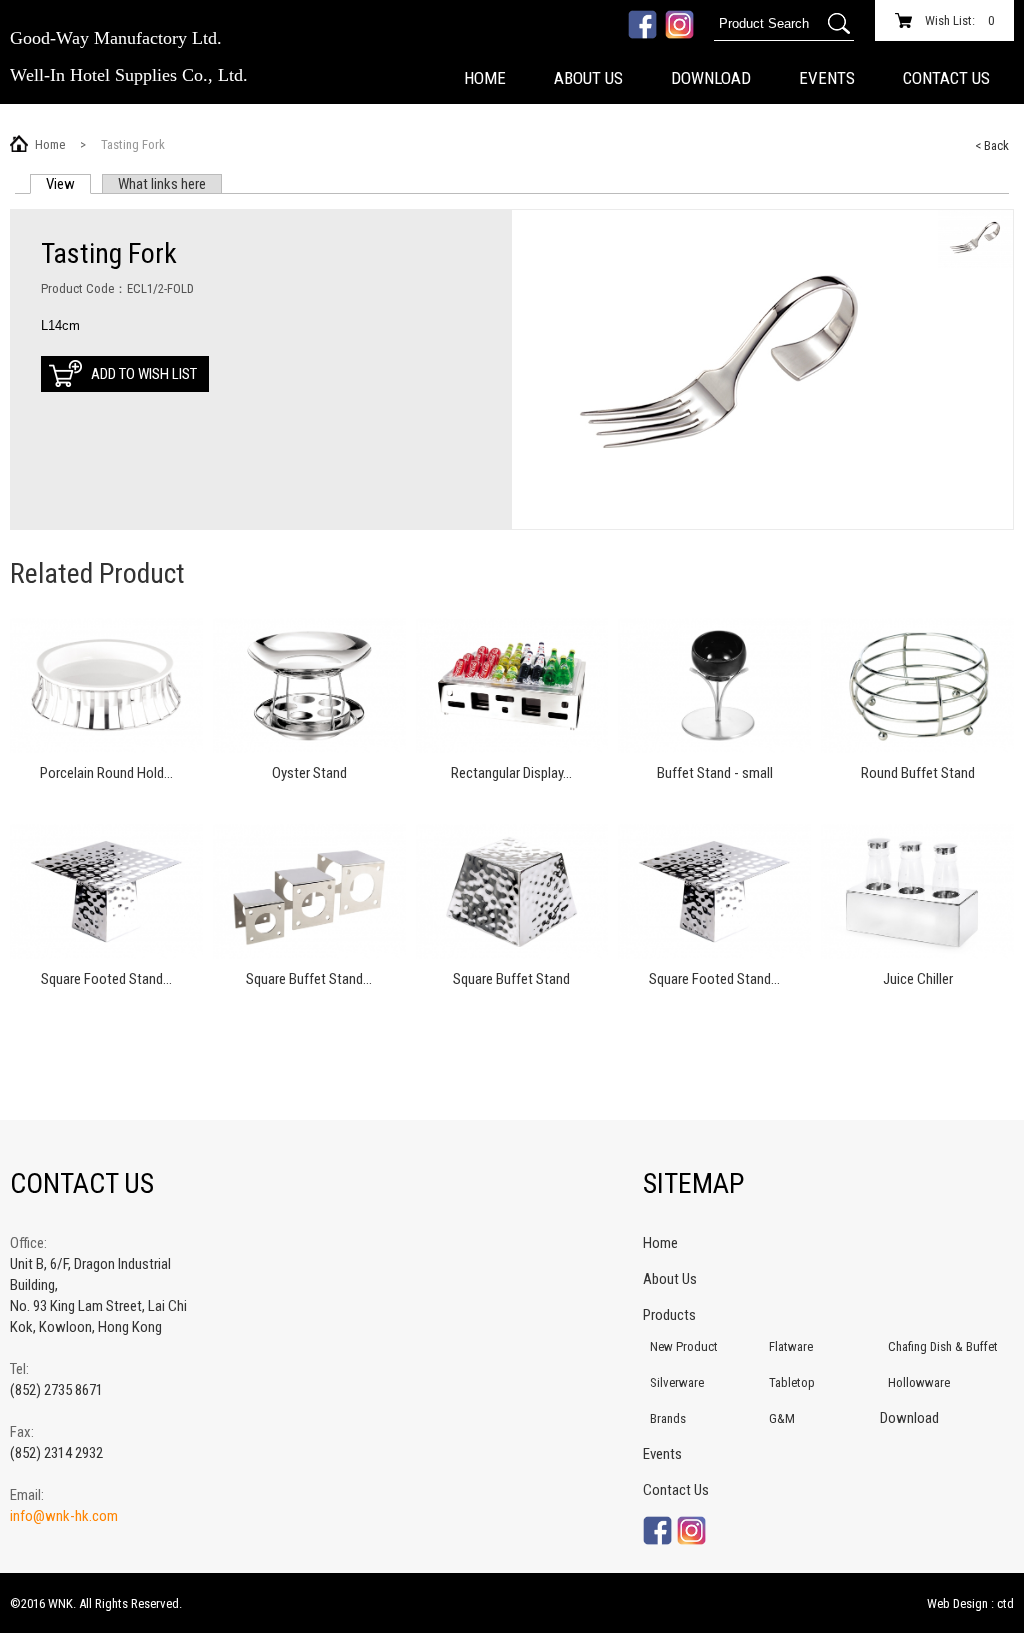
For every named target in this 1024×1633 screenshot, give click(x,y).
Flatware (791, 1346)
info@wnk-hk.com (64, 1516)
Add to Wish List (144, 374)
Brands (668, 1418)
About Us (588, 78)
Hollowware (919, 1382)
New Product (684, 1346)
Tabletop (792, 1382)
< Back (992, 145)
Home (485, 78)
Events (827, 78)
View (68, 184)
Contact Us (946, 78)
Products (669, 1315)
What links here (162, 184)
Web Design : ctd (970, 1603)
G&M (782, 1418)
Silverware (677, 1382)
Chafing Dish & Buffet (943, 1346)
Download (711, 78)
